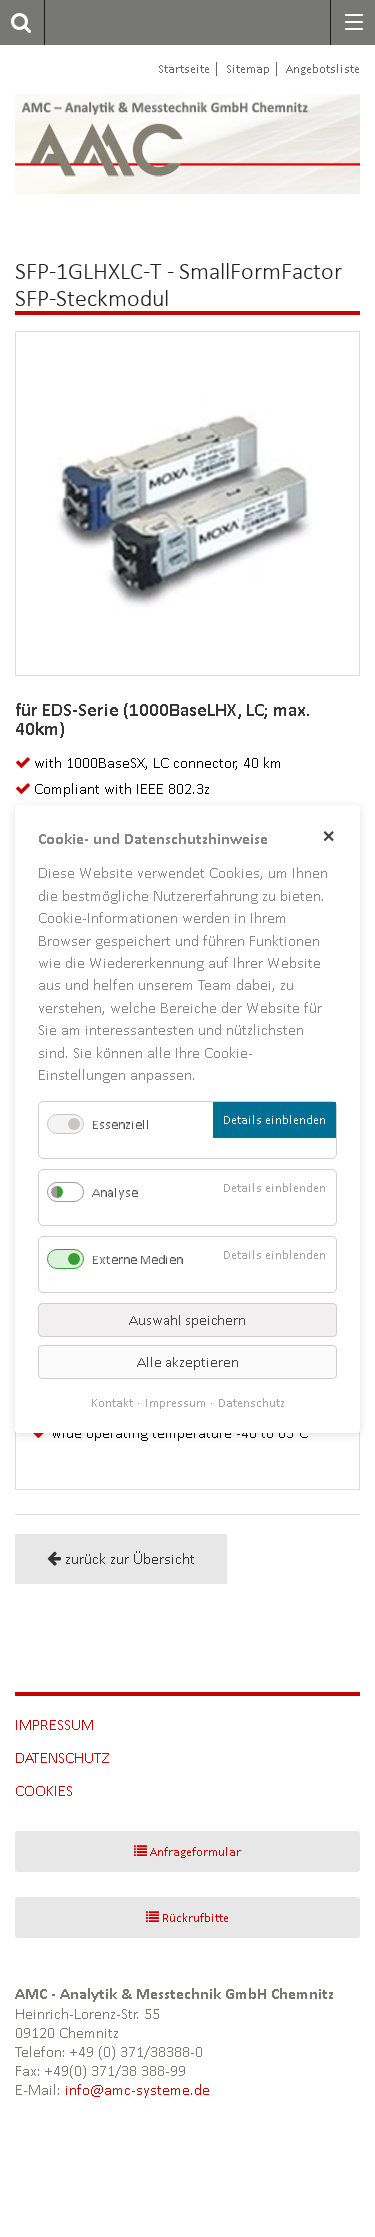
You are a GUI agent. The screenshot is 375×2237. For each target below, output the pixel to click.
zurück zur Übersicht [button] (130, 1558)
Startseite (184, 68)
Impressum (54, 1724)
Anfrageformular (195, 1851)
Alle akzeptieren (188, 1361)
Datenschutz (62, 1757)
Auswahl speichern (187, 1319)
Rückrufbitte (195, 1917)
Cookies (44, 1790)
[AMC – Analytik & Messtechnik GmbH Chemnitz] (127, 144)
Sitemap (248, 68)
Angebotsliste (323, 68)
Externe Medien (137, 1258)
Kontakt (112, 1401)
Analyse (115, 1191)
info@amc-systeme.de (137, 2089)
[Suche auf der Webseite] (15, 22)
